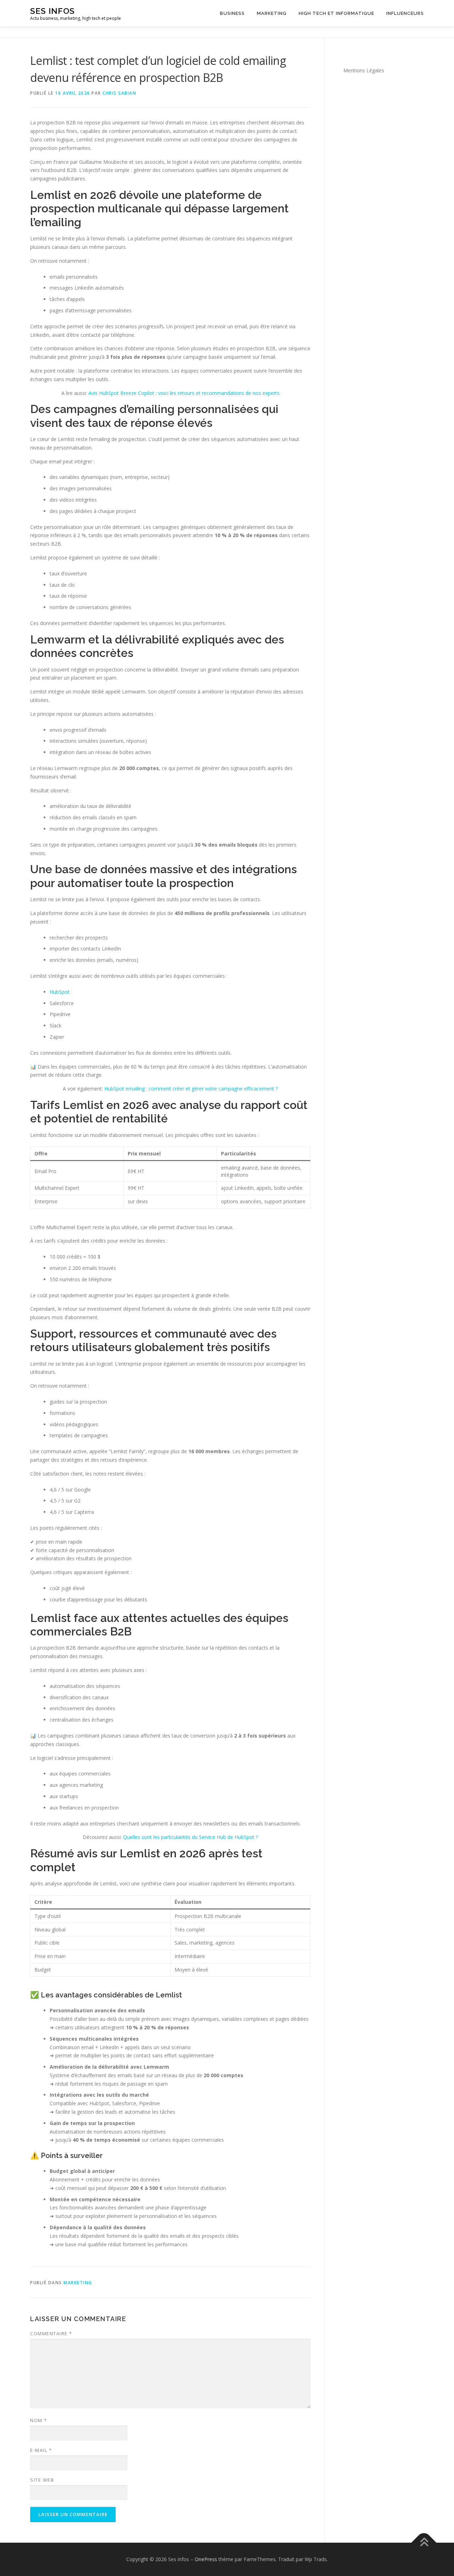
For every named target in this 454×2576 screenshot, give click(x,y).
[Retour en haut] (424, 2542)
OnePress (206, 2559)
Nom (39, 2420)
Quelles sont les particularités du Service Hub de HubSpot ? (190, 1837)
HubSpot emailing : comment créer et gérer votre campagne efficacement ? (191, 1089)
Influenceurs (405, 13)
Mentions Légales (364, 70)
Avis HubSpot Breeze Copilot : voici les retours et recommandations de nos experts (184, 393)
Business (232, 13)
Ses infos (52, 11)
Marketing (272, 13)
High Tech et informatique (336, 13)
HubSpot (60, 992)
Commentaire (51, 2334)
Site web (42, 2480)
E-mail (41, 2450)
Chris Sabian (119, 93)
